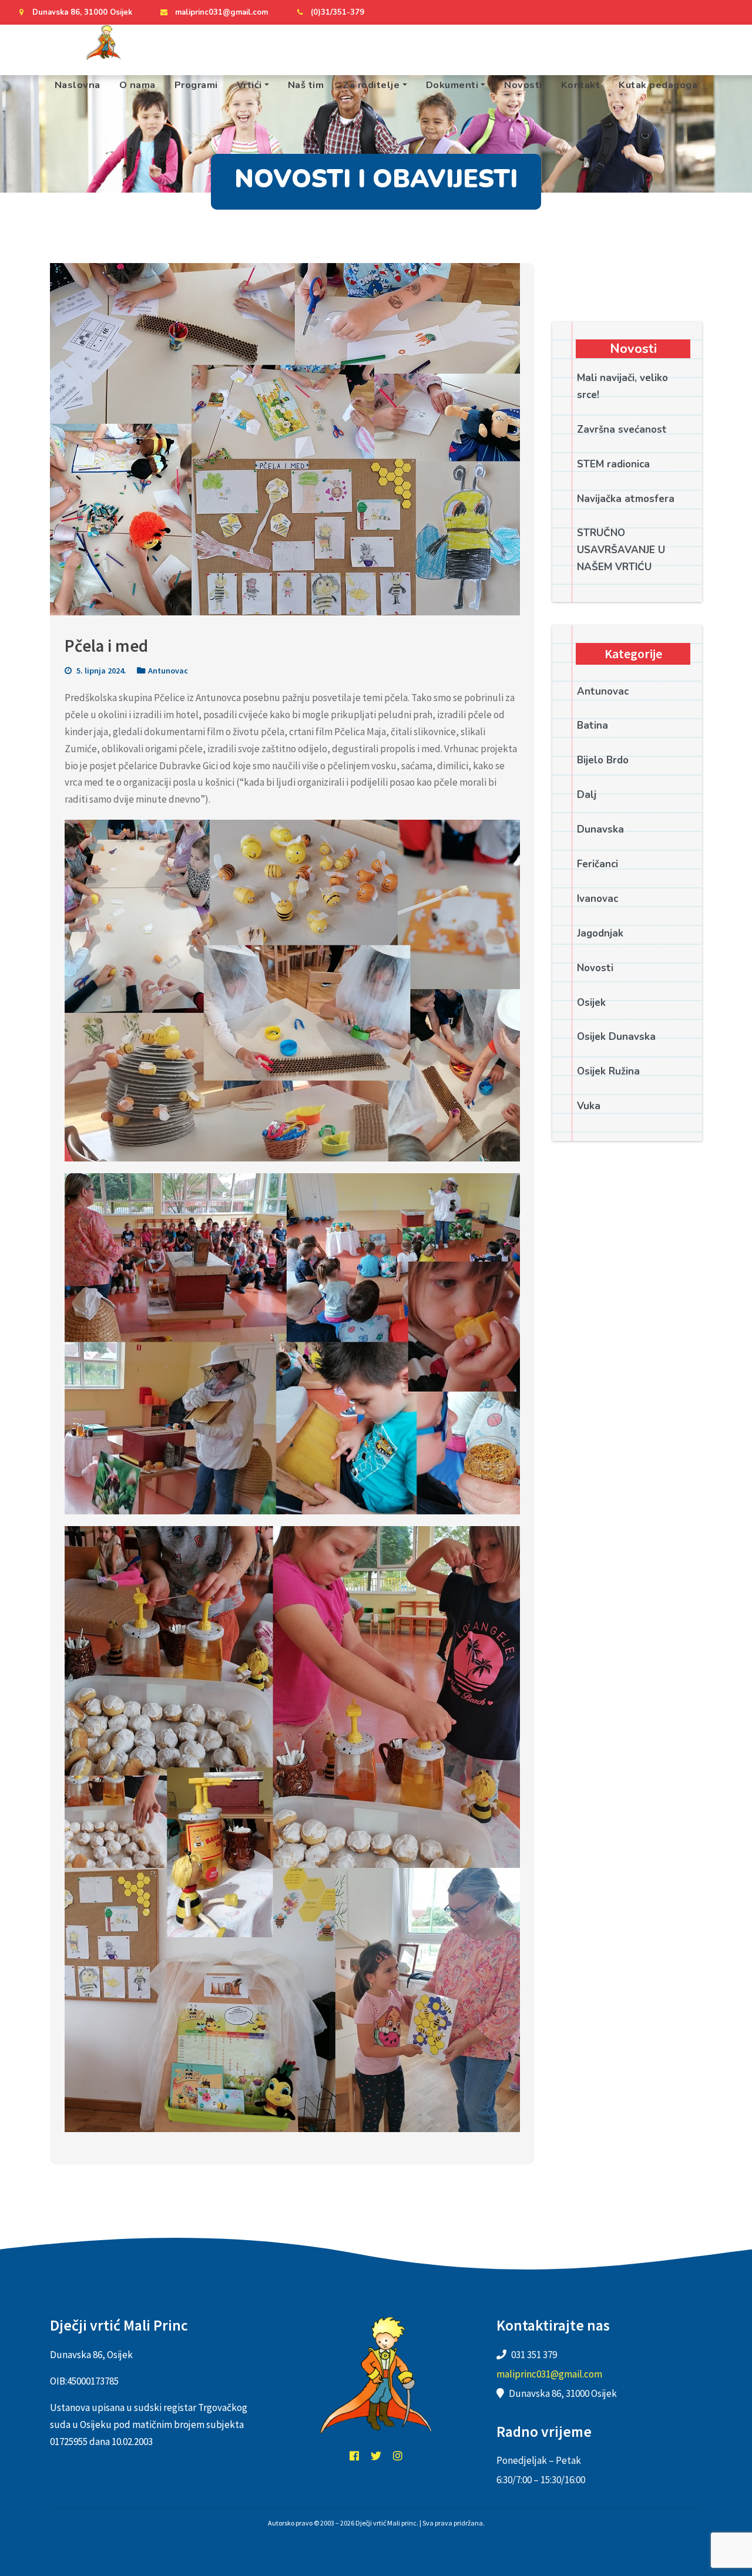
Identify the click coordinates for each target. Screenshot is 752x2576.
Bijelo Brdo (603, 760)
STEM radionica (613, 464)
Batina (592, 725)
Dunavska (600, 829)
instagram (398, 2456)
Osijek (591, 1003)
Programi (196, 85)
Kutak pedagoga (658, 85)
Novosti (523, 85)
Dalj (587, 795)
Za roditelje (371, 85)
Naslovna (78, 85)
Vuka (589, 1106)
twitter (376, 2456)
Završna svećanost (622, 430)
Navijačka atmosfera (626, 499)
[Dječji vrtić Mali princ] (103, 42)
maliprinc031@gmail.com (221, 12)
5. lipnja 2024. (100, 671)
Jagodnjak (600, 933)
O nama (137, 85)
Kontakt (581, 85)
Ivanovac (597, 899)
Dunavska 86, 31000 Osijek (82, 12)
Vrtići (249, 85)
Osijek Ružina (608, 1071)
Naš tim (306, 85)
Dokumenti (452, 85)
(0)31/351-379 (338, 12)
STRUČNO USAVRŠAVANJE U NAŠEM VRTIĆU (621, 550)
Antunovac (168, 671)
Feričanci (597, 864)
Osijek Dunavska (616, 1037)
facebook (354, 2456)
